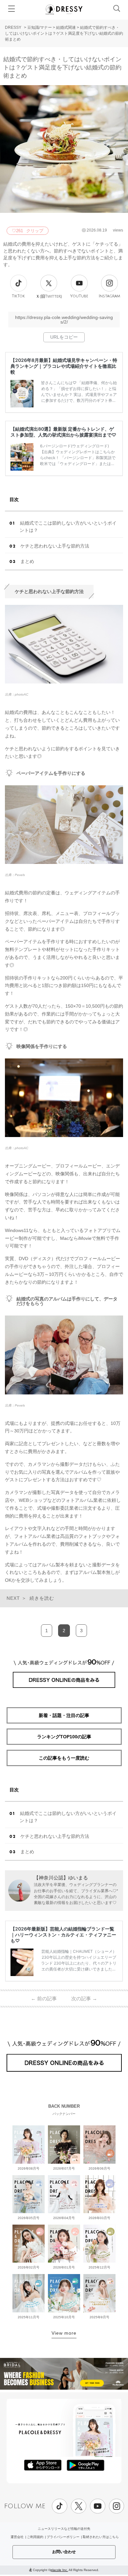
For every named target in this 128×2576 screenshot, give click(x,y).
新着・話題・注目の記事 (64, 1715)
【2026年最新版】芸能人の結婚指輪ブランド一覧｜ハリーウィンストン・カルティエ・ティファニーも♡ (63, 1935)
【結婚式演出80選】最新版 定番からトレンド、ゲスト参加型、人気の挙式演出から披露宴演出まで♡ (63, 432)
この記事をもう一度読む (64, 1758)
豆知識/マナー (40, 28)
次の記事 (84, 1998)
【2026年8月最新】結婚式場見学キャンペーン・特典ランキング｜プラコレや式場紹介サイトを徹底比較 (64, 366)
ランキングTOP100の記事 (64, 1737)
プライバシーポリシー (63, 2537)
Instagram (109, 296)
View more (64, 2333)
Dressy (64, 9)
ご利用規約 (35, 2537)
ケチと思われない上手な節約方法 (55, 546)
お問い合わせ (64, 2552)
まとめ (27, 561)
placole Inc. (59, 2570)
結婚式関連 (66, 28)
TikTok (18, 296)
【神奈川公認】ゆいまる (61, 1878)
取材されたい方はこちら (101, 2537)
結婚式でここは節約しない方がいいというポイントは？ (68, 527)
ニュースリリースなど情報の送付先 (64, 2529)
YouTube (79, 296)
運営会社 (17, 2537)
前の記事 (44, 1998)
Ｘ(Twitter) (49, 296)
